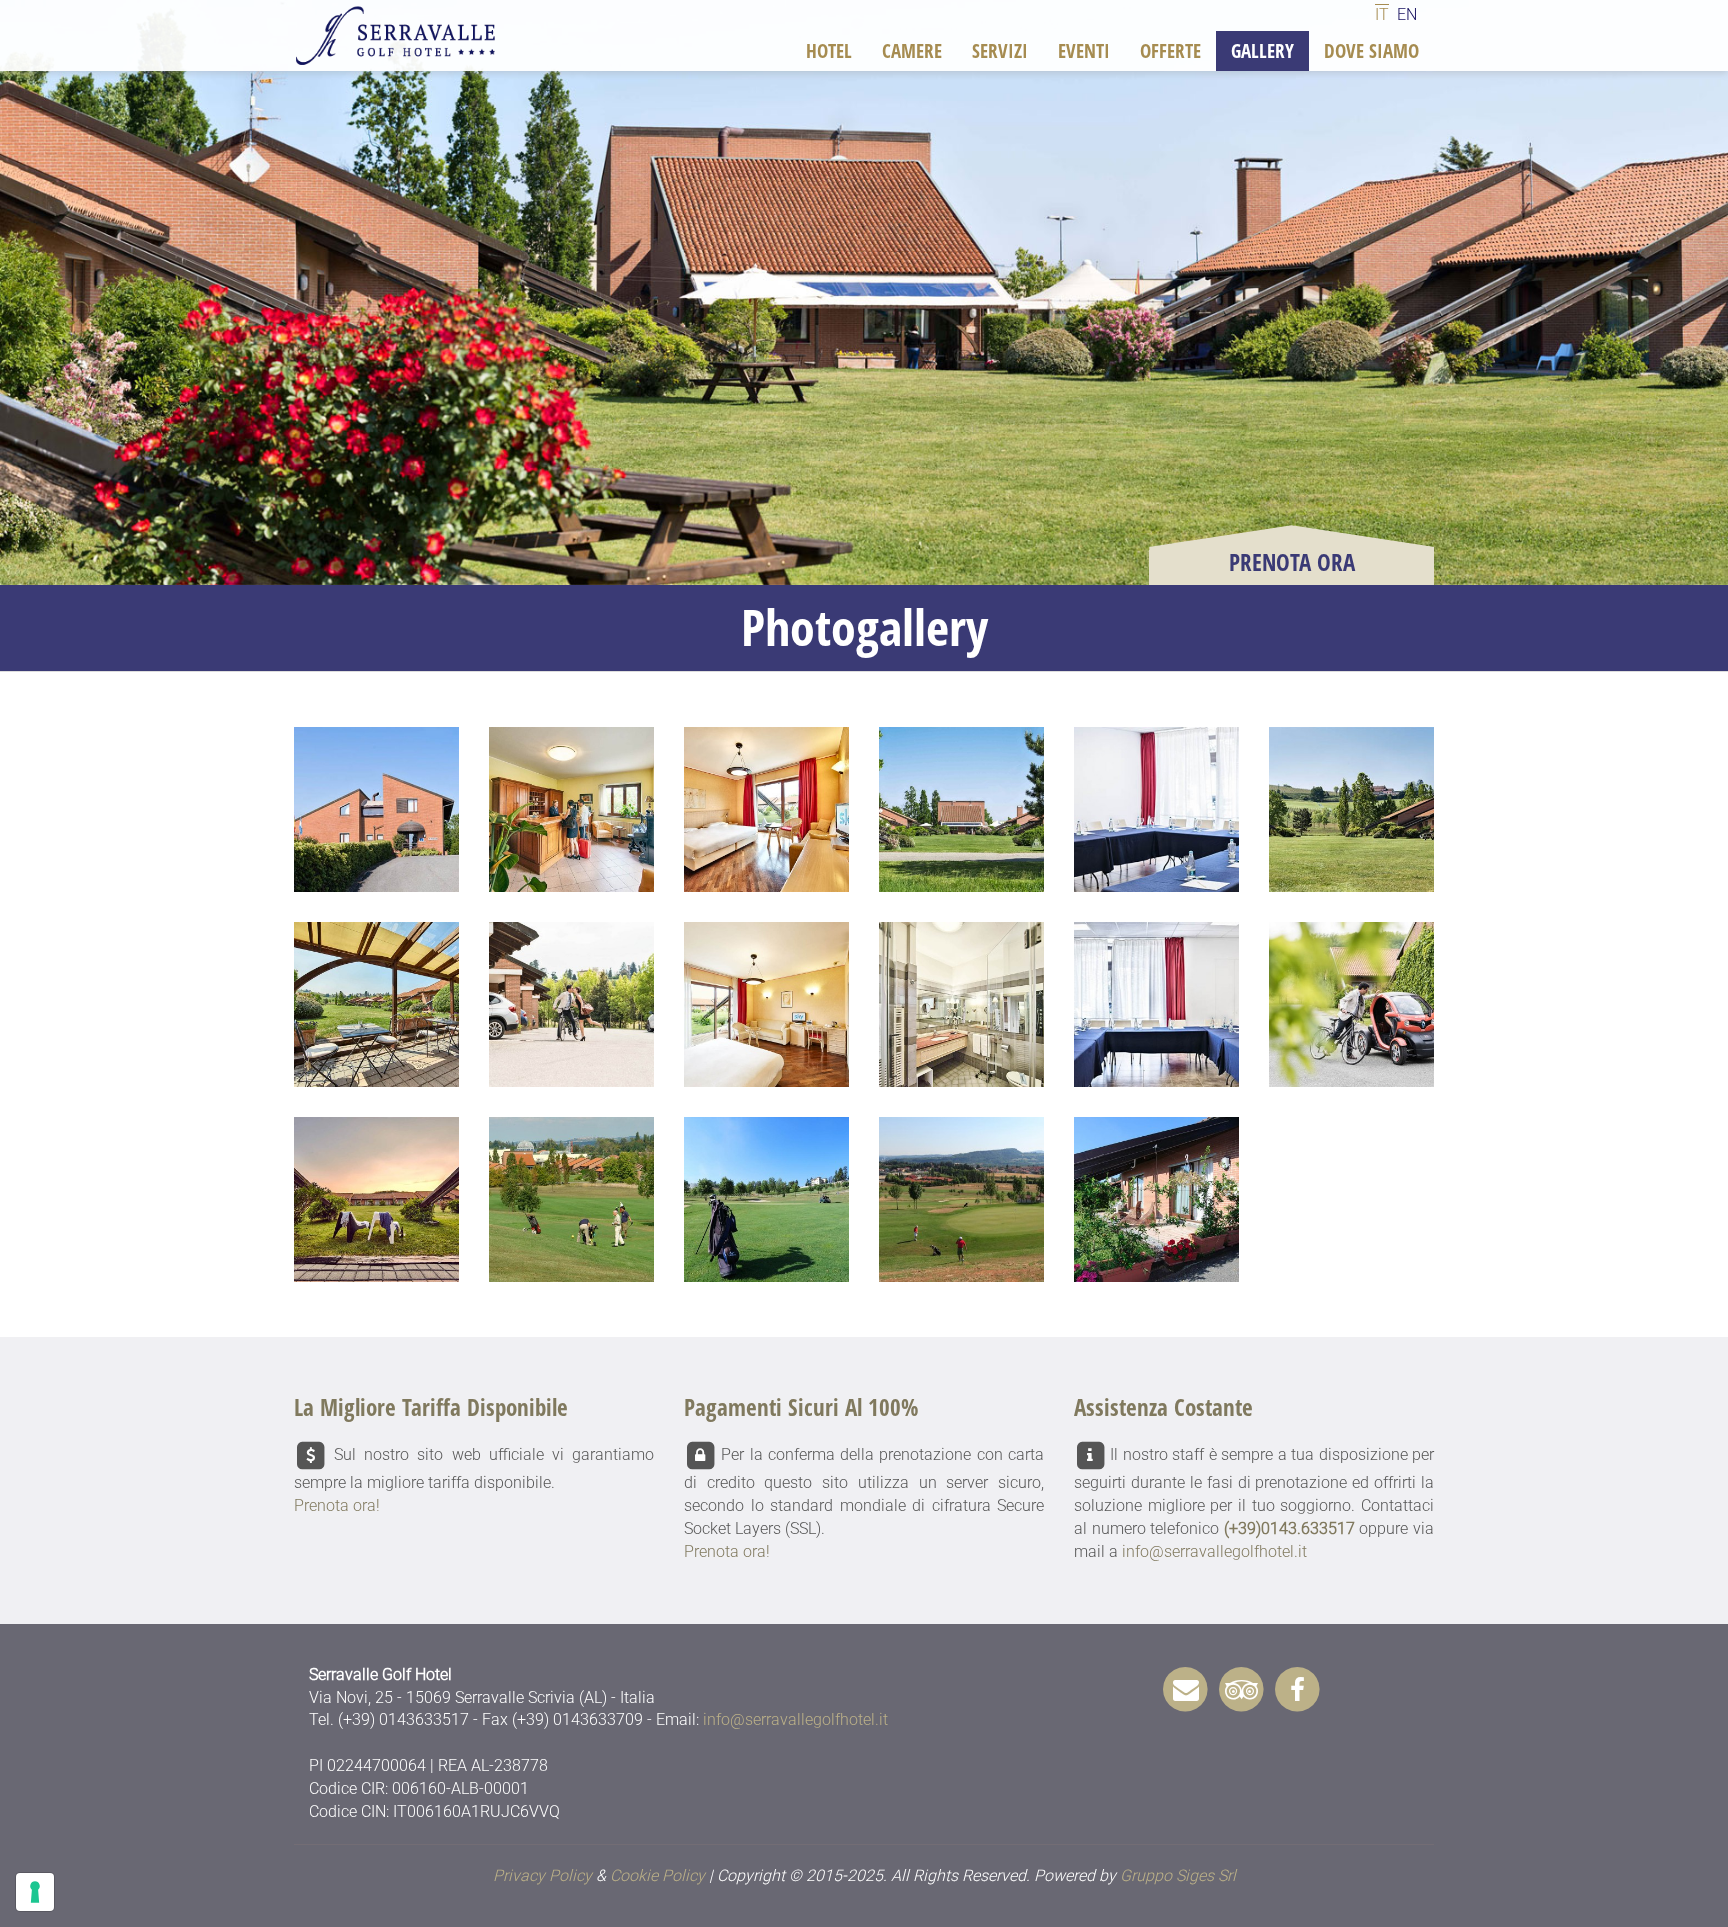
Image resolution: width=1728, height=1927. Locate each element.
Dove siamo (1371, 50)
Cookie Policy (657, 1875)
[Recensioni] (1242, 1688)
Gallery (1262, 50)
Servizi (1000, 50)
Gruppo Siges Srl (1178, 1875)
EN (1407, 14)
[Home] (401, 35)
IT (1382, 14)
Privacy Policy (542, 1875)
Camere (912, 50)
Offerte (1170, 50)
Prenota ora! (337, 1505)
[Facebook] (1298, 1688)
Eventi (1084, 50)
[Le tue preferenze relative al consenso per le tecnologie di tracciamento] (35, 1892)
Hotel (829, 50)
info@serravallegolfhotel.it (1214, 1551)
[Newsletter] (1186, 1688)
